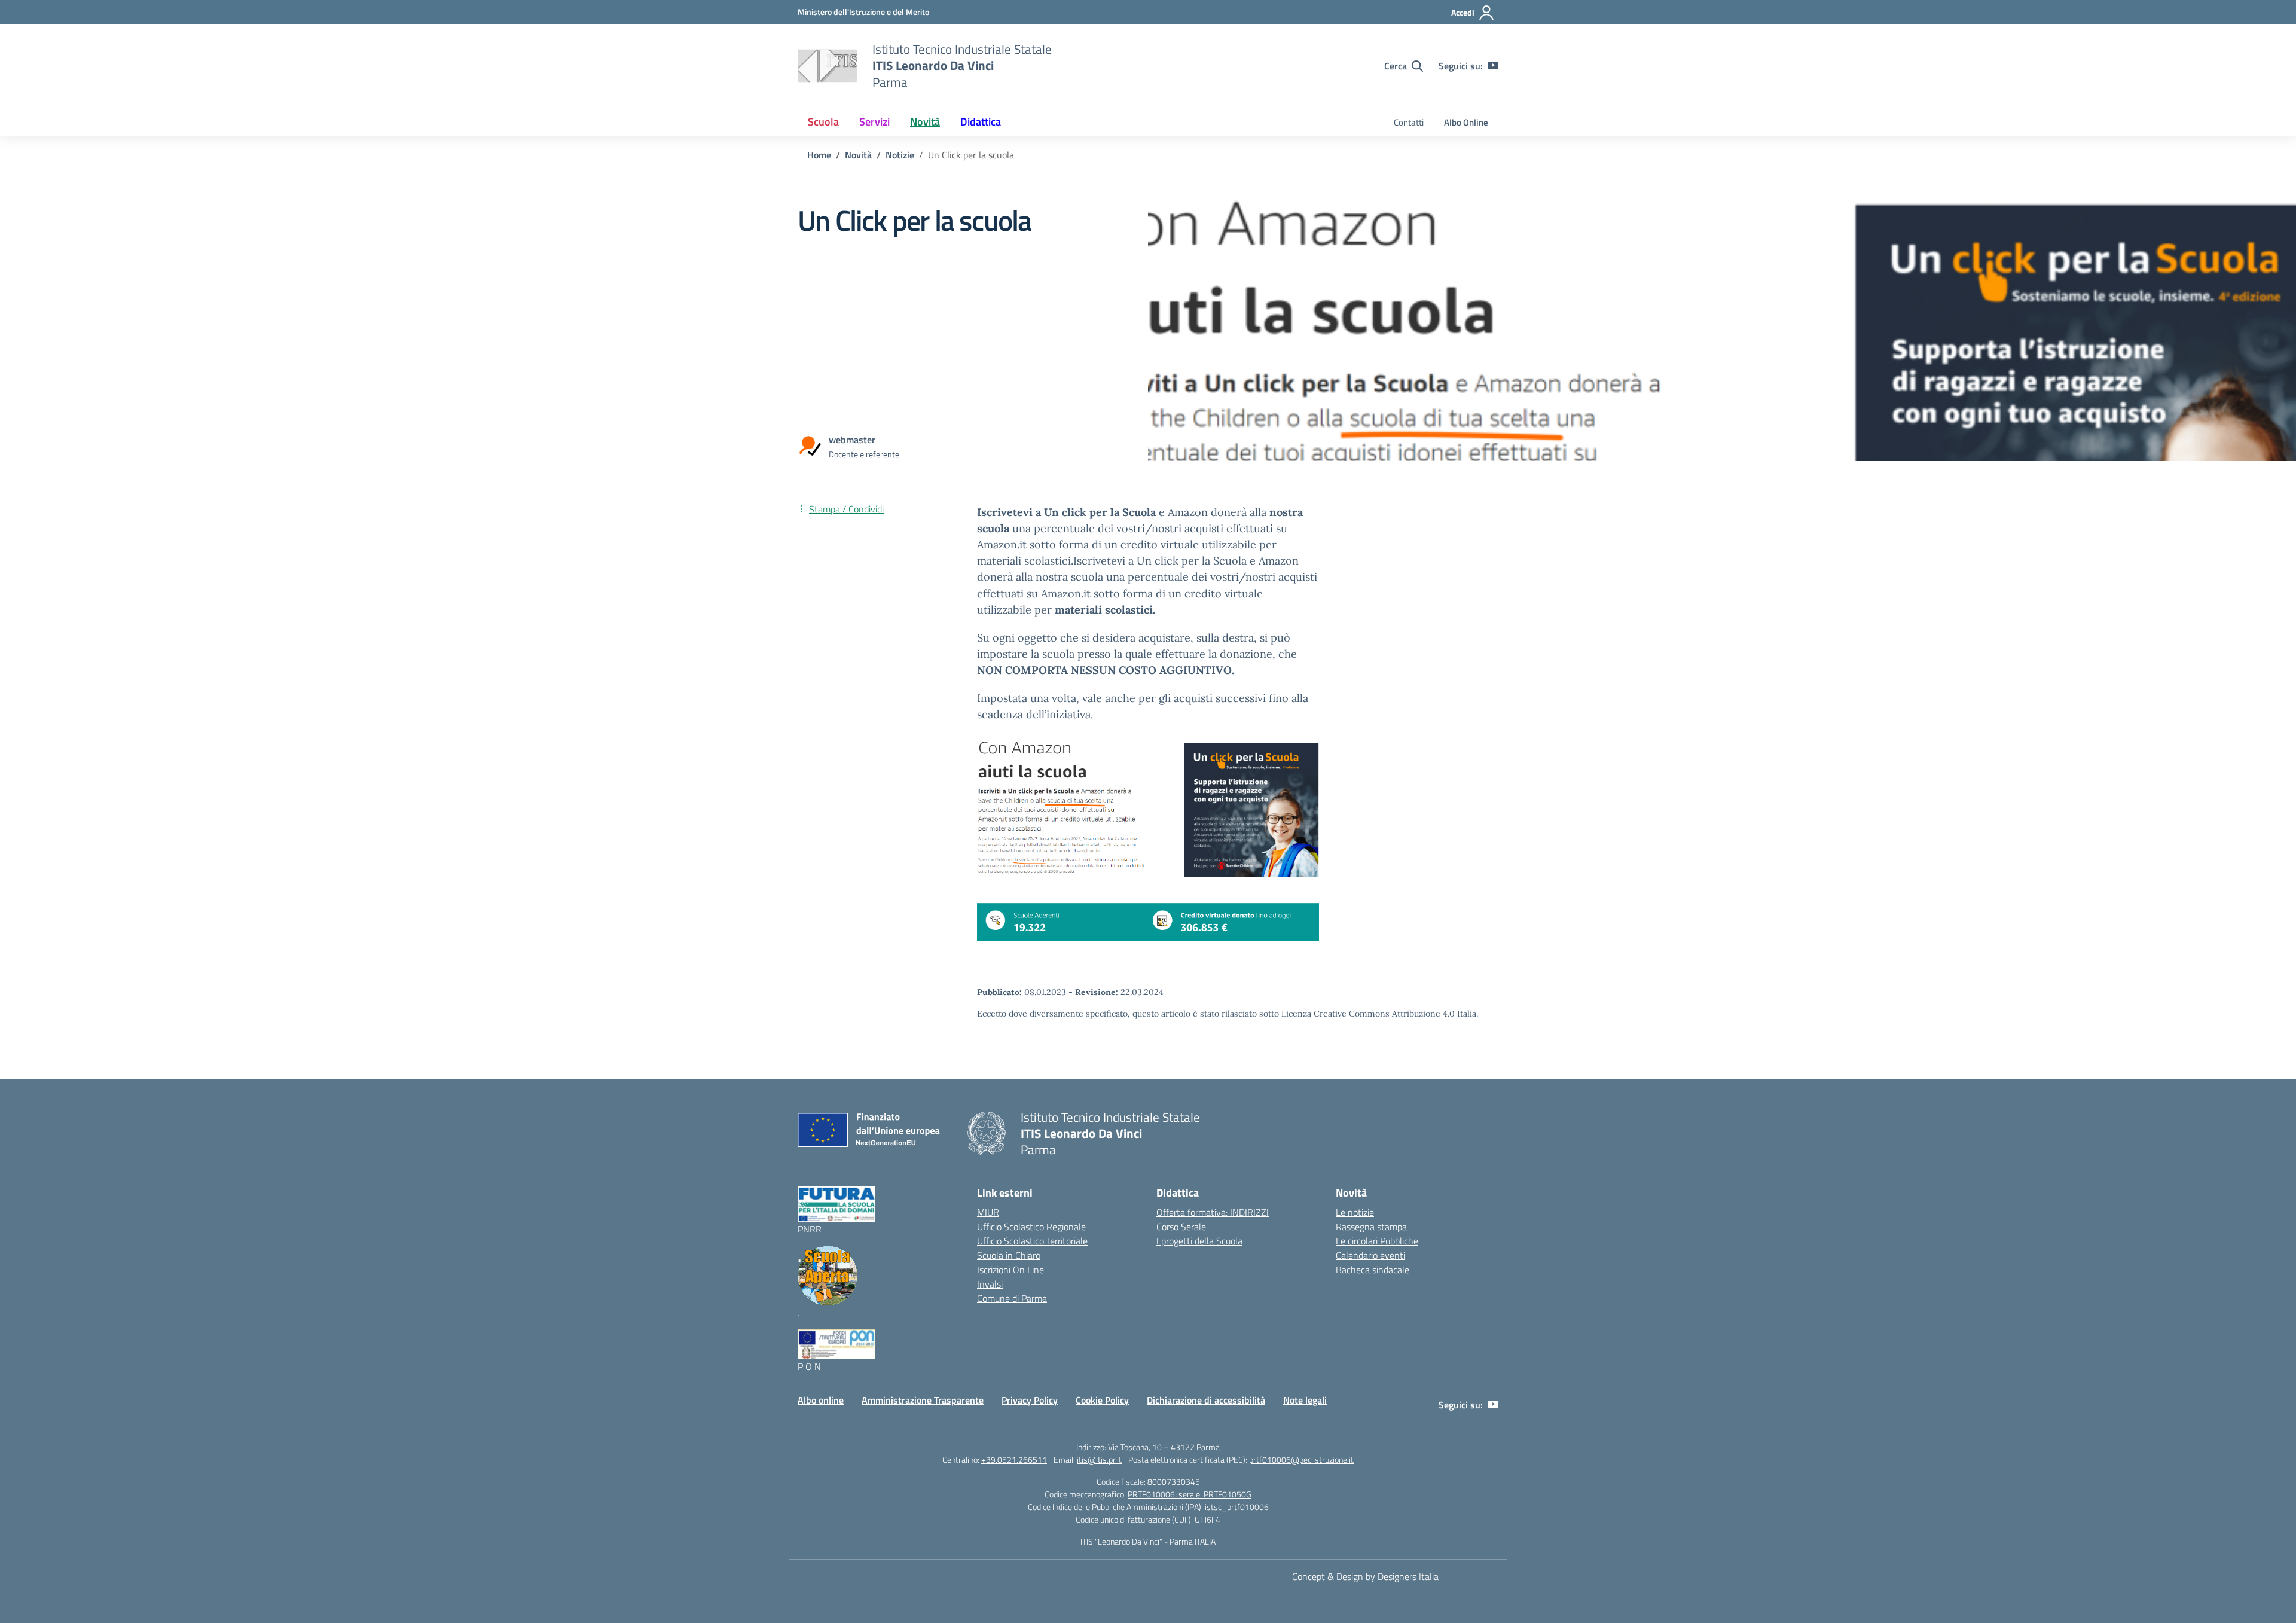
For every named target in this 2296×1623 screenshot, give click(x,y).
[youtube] (1493, 66)
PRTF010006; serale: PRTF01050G (1190, 1494)
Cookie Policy (1102, 1400)
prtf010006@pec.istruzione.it (1301, 1459)
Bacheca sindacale (1373, 1270)
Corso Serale (1181, 1227)
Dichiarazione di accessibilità (1206, 1400)
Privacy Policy (1030, 1400)
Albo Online (1466, 122)
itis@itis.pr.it (1099, 1459)
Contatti (1409, 122)
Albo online (821, 1400)
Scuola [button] (823, 122)
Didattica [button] (981, 122)
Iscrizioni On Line (1010, 1270)
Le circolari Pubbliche (1377, 1241)
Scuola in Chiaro (1009, 1255)
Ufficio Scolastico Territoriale (1032, 1241)
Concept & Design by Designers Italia (1365, 1576)
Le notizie (1355, 1212)
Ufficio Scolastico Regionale (1031, 1227)
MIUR (988, 1212)
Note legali (1305, 1400)
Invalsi (990, 1284)
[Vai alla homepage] (828, 66)
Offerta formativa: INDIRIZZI (1213, 1212)
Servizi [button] (874, 122)
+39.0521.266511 (1014, 1459)
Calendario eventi (1370, 1255)
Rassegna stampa (1371, 1227)
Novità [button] (925, 122)
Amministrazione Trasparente (923, 1400)
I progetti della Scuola (1199, 1241)
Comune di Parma (1012, 1298)
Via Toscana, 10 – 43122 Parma (1164, 1447)
